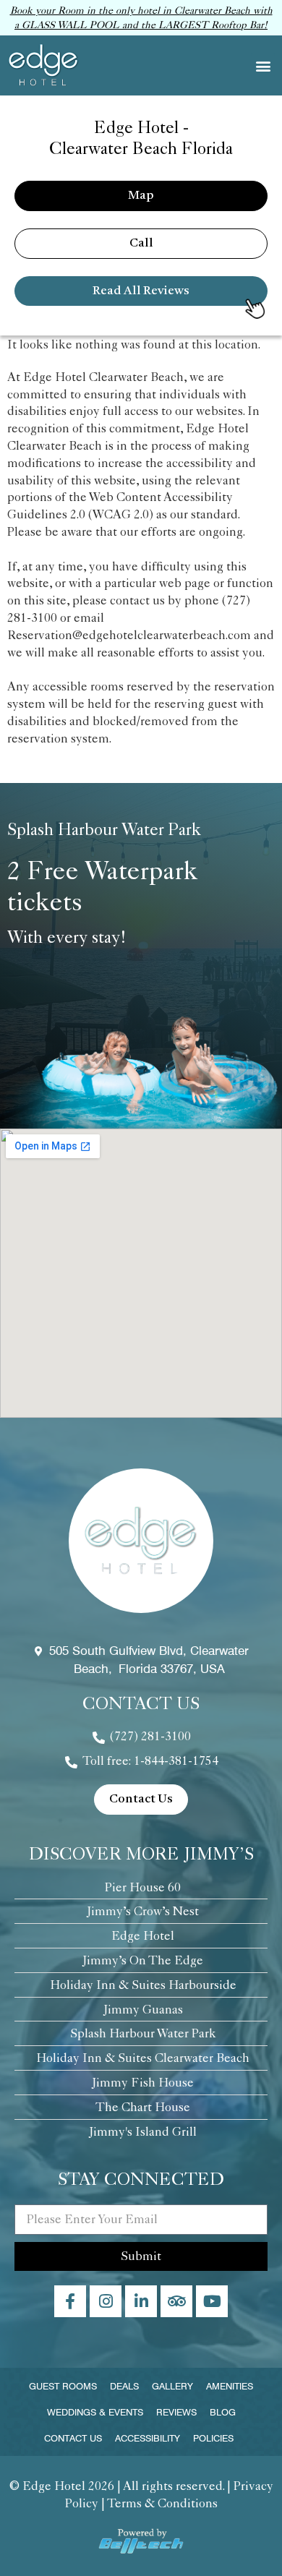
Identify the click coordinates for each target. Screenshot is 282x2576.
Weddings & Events (95, 2412)
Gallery (172, 2386)
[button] (263, 65)
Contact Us (73, 2438)
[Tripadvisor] (176, 2301)
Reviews (176, 2412)
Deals (124, 2386)
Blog (223, 2412)
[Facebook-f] (70, 2301)
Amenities (230, 2386)
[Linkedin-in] (141, 2301)
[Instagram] (106, 2301)
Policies (213, 2438)
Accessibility (148, 2438)
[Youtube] (212, 2301)
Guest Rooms (63, 2386)
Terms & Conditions (162, 2503)
